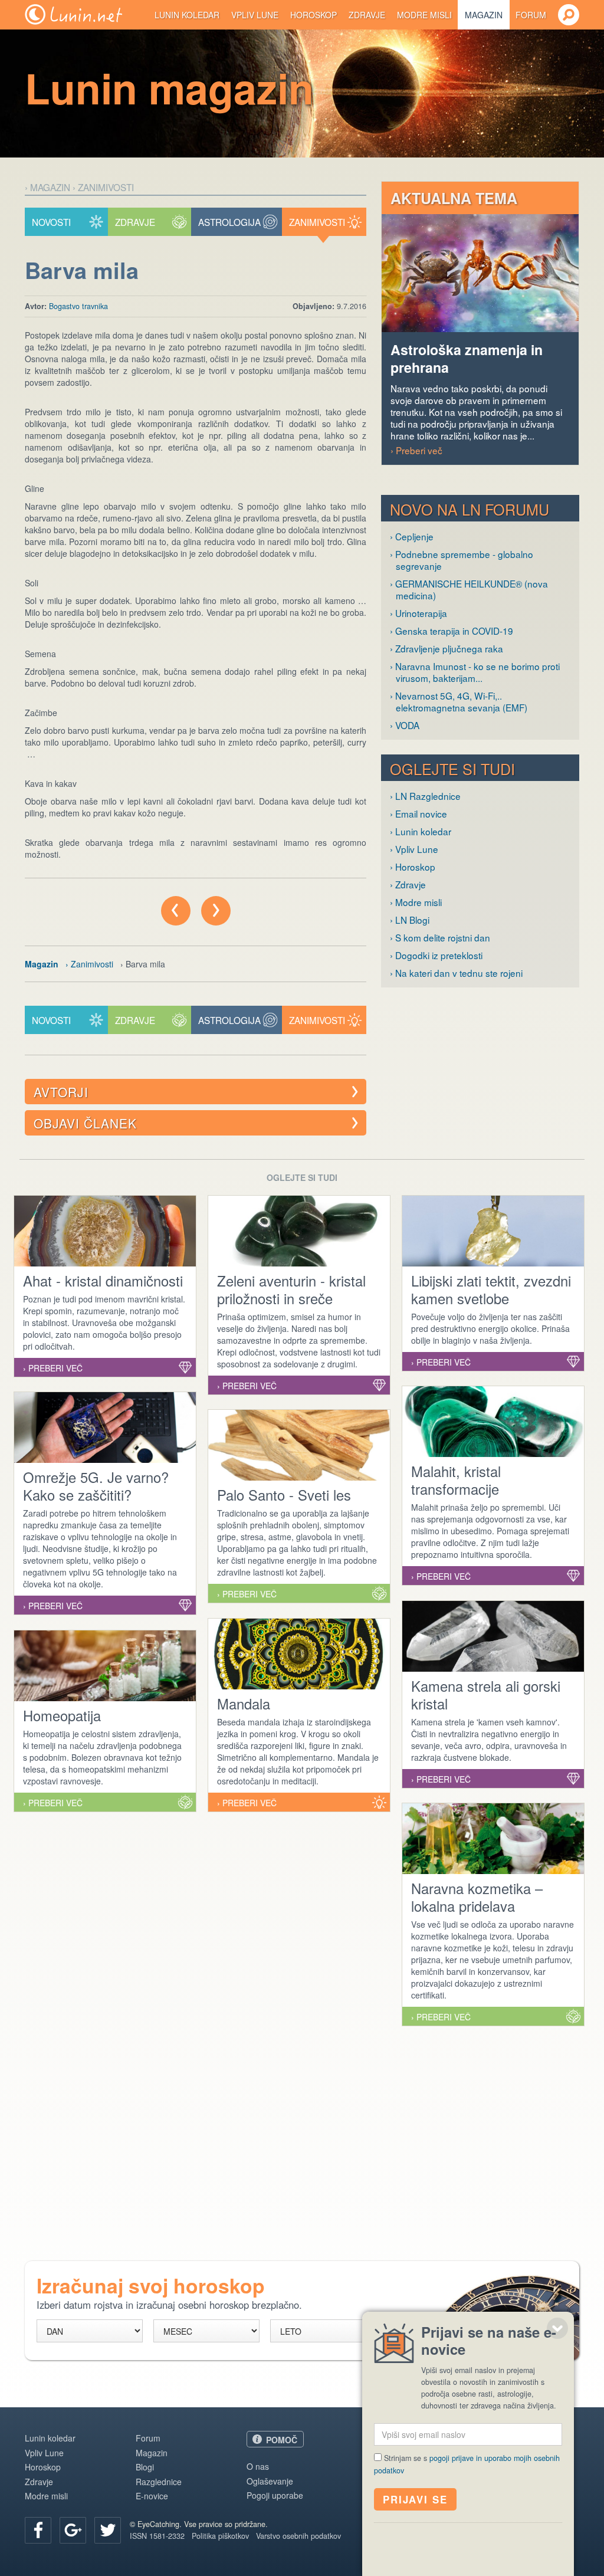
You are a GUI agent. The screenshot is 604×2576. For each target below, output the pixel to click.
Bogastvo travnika (78, 306)
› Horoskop (413, 867)
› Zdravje (408, 884)
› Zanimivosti (103, 187)
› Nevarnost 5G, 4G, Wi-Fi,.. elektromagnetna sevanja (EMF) (459, 701)
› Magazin (47, 187)
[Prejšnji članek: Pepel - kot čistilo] (176, 911)
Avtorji (61, 1092)
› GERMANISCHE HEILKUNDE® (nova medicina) (469, 589)
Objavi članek (85, 1123)
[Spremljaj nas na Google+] (73, 2530)
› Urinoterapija (418, 613)
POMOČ (282, 2440)
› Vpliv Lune (414, 849)
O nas (258, 2466)
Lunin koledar (187, 15)
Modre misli (424, 15)
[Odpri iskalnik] (569, 15)
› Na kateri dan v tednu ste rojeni (456, 973)
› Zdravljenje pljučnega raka (447, 648)
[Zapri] (557, 2328)
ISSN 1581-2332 (157, 2536)
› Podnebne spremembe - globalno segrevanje (462, 560)
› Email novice (418, 813)
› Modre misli (416, 902)
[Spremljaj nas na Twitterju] (108, 2530)
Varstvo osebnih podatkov (298, 2536)
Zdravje (367, 15)
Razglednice (159, 2482)
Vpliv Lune (255, 15)
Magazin (484, 15)
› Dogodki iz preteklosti (436, 955)
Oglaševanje (270, 2481)
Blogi (145, 2467)
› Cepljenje (412, 536)
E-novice (152, 2496)
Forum (531, 15)
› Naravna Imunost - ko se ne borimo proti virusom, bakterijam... (475, 672)
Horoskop (314, 15)
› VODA (405, 725)
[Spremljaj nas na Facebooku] (38, 2530)
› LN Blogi (410, 920)
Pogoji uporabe (275, 2495)
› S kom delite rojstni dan (440, 937)
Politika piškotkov (220, 2536)
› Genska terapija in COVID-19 (452, 631)
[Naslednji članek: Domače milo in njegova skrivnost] (216, 911)
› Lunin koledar (421, 831)
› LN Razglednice (425, 796)
